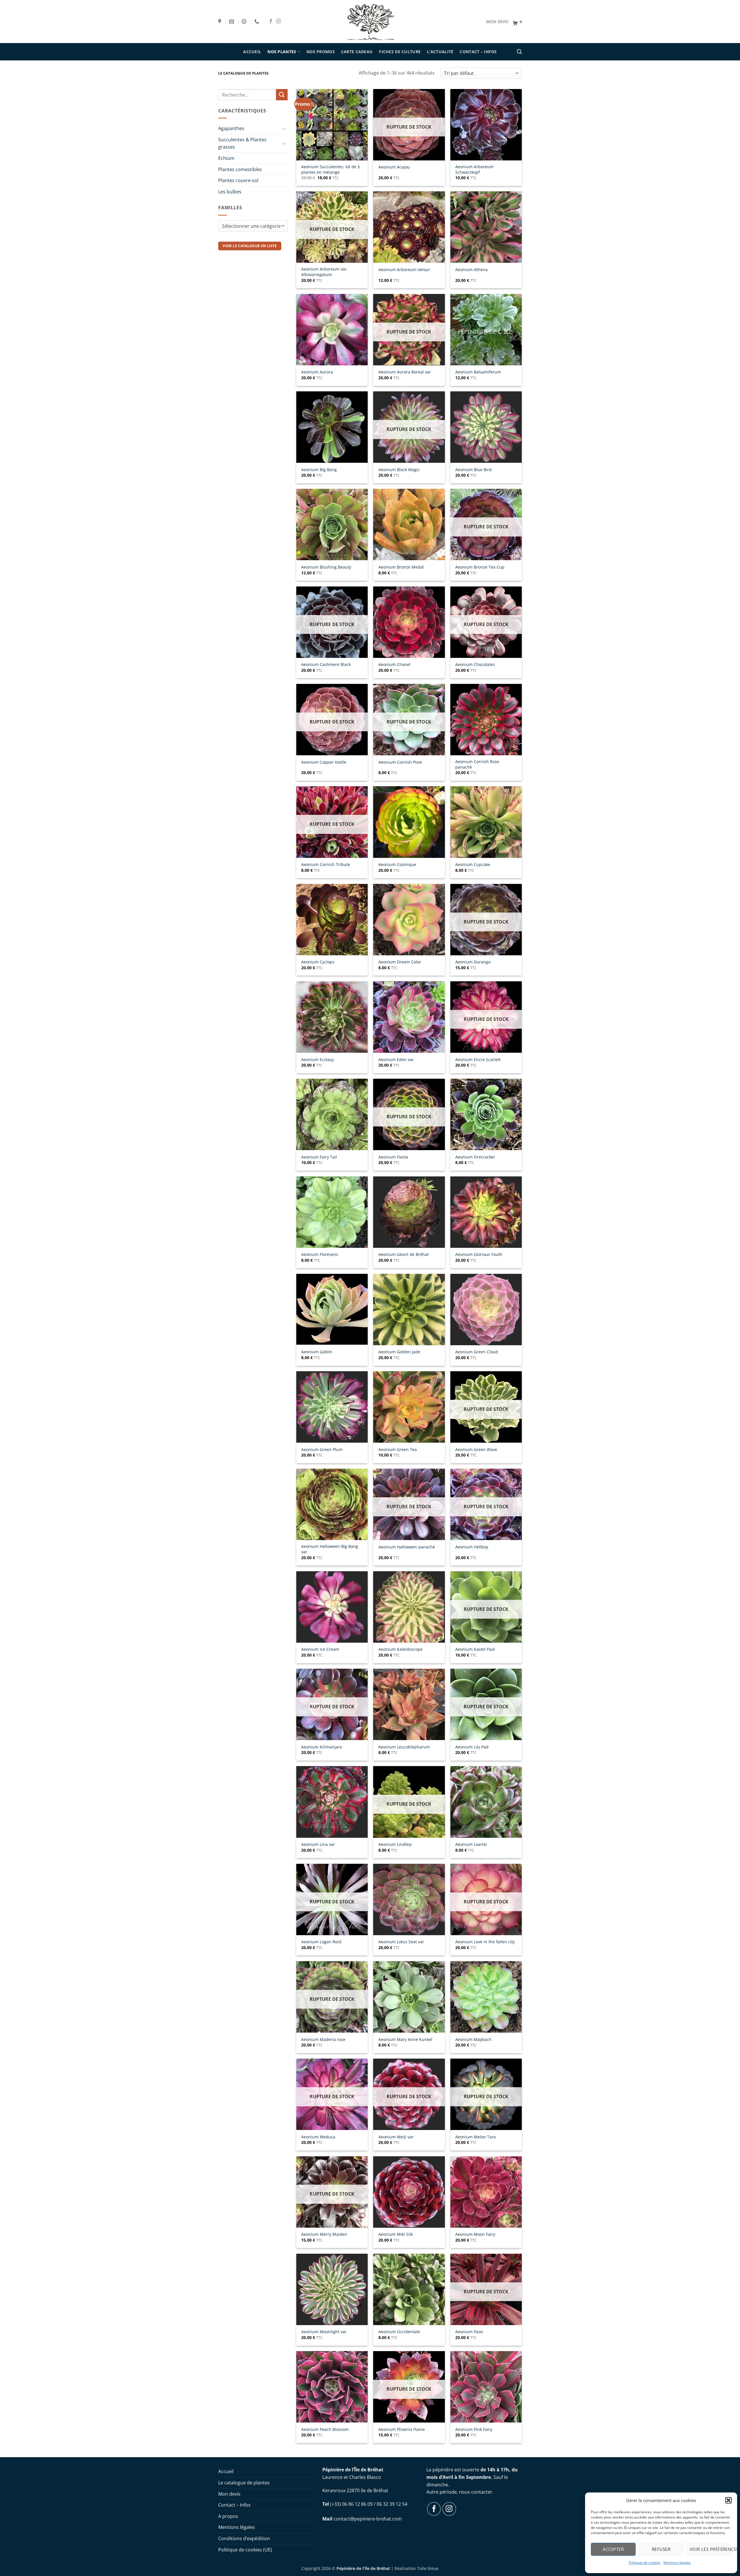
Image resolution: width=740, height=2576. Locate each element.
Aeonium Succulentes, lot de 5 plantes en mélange (331, 170)
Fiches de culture (400, 52)
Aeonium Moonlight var (324, 2332)
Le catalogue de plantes (244, 2483)
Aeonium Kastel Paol (475, 1649)
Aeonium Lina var (318, 1844)
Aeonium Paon (469, 2332)
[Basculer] (284, 129)
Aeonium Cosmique (397, 865)
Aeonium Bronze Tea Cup (480, 567)
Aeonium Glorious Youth (479, 1254)
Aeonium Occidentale (399, 2332)
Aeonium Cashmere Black (326, 665)
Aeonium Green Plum (322, 1450)
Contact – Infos (478, 52)
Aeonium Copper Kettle (324, 762)
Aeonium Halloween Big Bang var (330, 1549)
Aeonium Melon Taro (476, 2137)
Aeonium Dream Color (400, 962)
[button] (728, 2500)
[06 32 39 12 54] (257, 22)
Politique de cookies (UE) (245, 2550)
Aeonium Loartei (471, 1844)
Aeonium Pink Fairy (474, 2429)
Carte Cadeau (357, 52)
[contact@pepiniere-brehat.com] (232, 22)
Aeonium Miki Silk (396, 2234)
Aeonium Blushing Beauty (326, 567)
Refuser (661, 2549)
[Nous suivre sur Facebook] (271, 21)
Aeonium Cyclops (318, 962)
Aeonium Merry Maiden (324, 2234)
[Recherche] (519, 52)
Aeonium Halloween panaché (407, 1547)
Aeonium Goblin (317, 1352)
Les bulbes (230, 192)
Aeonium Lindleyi (395, 1844)
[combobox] (253, 226)
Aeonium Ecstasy (318, 1060)
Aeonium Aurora (317, 372)
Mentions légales (677, 2563)
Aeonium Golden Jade (399, 1352)
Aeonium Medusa (318, 2137)
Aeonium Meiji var (396, 2137)
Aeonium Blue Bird (473, 470)
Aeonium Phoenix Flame (402, 2429)
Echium (226, 158)
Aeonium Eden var (396, 1060)
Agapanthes (231, 128)
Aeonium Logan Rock (321, 1942)
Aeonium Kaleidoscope (400, 1649)
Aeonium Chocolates (475, 665)
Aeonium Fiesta (393, 1157)
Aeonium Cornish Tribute (326, 865)
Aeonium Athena (471, 270)
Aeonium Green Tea (398, 1450)
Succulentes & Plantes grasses (242, 143)
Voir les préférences (711, 2549)
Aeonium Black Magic (399, 470)
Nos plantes (282, 52)
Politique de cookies (645, 2563)
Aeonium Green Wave (476, 1450)
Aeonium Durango (473, 962)
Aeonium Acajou (394, 167)
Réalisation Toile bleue (417, 2568)
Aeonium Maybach (473, 2040)
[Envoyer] (282, 95)
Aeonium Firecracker (475, 1157)
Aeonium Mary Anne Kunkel (405, 2040)
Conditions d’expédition (244, 2538)
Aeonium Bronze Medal (401, 567)
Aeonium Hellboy (472, 1547)
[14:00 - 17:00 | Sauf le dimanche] (245, 22)
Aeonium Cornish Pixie (400, 762)
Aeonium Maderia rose (323, 2040)
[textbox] (252, 226)
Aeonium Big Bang (319, 470)
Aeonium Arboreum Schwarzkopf (474, 170)
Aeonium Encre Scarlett (478, 1060)
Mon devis (229, 2494)
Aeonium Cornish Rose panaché (477, 764)
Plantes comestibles (240, 169)
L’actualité (440, 52)
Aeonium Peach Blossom (325, 2429)
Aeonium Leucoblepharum (404, 1747)
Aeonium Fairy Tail (319, 1157)
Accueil (252, 52)
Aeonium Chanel (394, 665)
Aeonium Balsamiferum (478, 372)
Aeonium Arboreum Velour (404, 270)
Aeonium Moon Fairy (475, 2234)
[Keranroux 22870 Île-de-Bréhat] (220, 22)
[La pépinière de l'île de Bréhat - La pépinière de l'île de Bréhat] (370, 21)
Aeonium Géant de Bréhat (404, 1254)
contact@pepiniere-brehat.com (368, 2519)
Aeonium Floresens (320, 1254)
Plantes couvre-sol (238, 180)
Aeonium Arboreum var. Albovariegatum (324, 272)
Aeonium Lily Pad (472, 1747)
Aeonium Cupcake (473, 865)
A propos (228, 2516)
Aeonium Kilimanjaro (322, 1747)
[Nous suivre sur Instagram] (278, 21)
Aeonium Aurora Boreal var (405, 372)
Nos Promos (321, 52)
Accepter (613, 2549)
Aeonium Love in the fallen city (485, 1942)
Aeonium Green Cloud (477, 1352)
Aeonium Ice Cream (320, 1649)
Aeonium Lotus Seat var (401, 1942)
